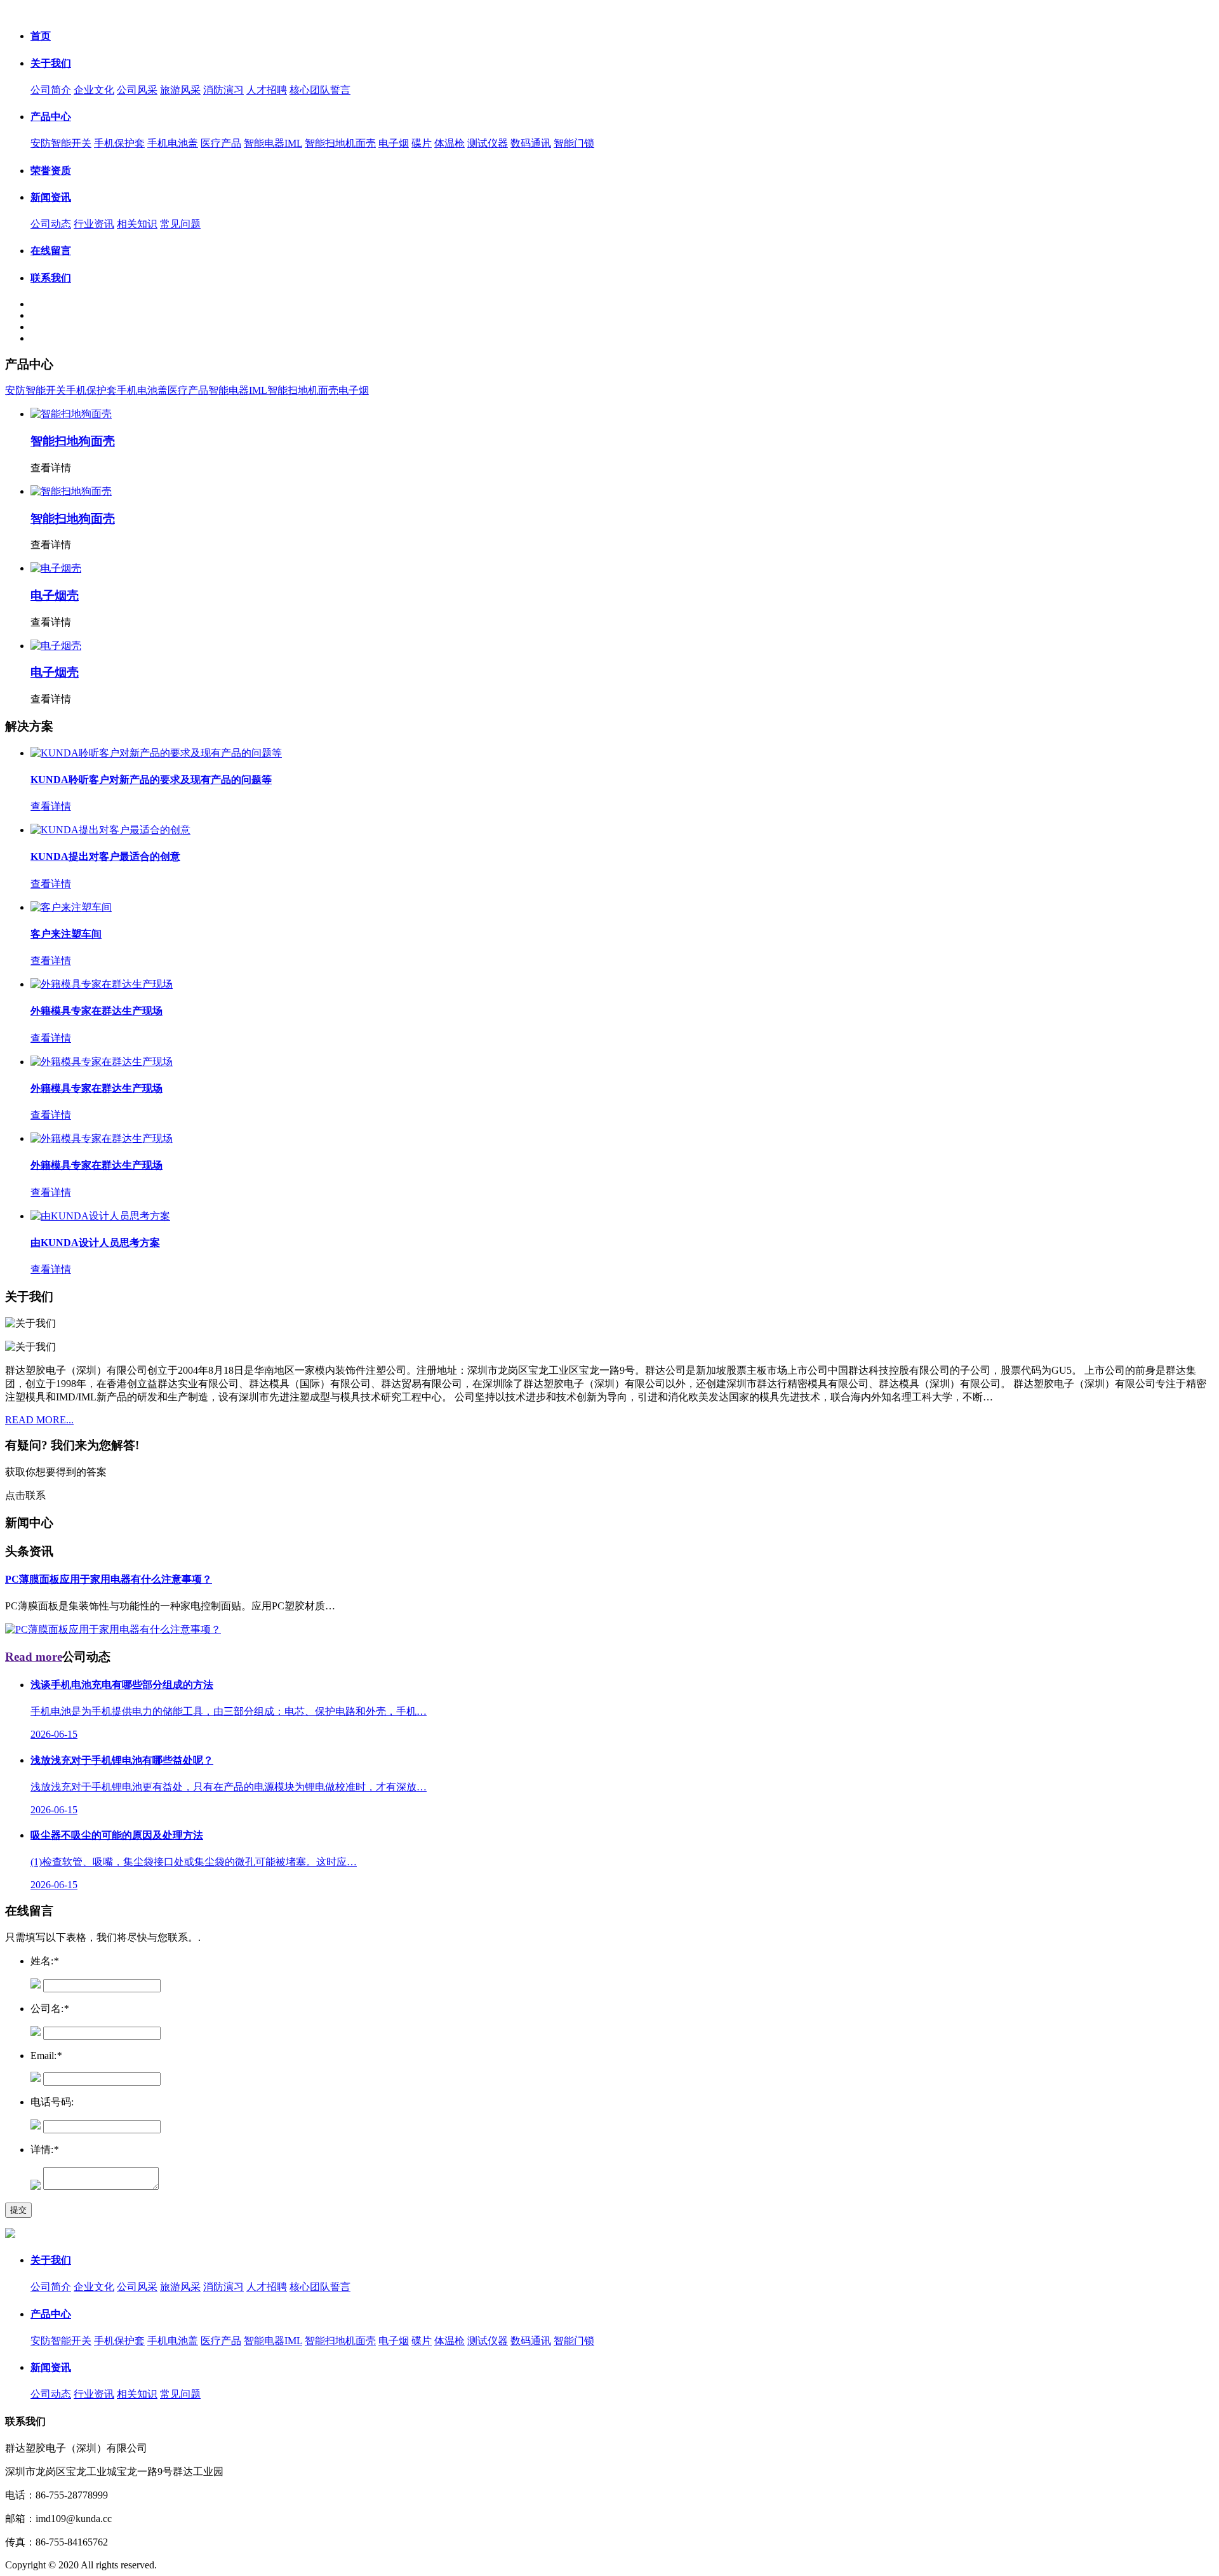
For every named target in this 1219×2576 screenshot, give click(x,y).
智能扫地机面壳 (340, 143)
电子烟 (394, 143)
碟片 (422, 143)
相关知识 (137, 224)
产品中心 (51, 117)
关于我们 (51, 63)
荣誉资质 (51, 171)
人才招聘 (267, 90)
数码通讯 (531, 143)
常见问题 (180, 224)
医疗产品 (221, 143)
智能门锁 (574, 143)
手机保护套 (119, 143)
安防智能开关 (61, 143)
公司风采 (137, 90)
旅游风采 (180, 90)
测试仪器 (488, 143)
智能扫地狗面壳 (73, 441)
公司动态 (51, 224)
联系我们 (51, 278)
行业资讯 (94, 224)
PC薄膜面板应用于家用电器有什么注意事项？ (109, 1579)
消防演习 (223, 90)
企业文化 (94, 90)
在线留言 (51, 251)
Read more (34, 1657)
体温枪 (450, 143)
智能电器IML (273, 143)
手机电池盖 (173, 143)
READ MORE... (39, 1420)
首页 (41, 36)
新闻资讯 (51, 197)
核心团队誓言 (320, 90)
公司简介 (51, 90)
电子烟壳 (55, 595)
